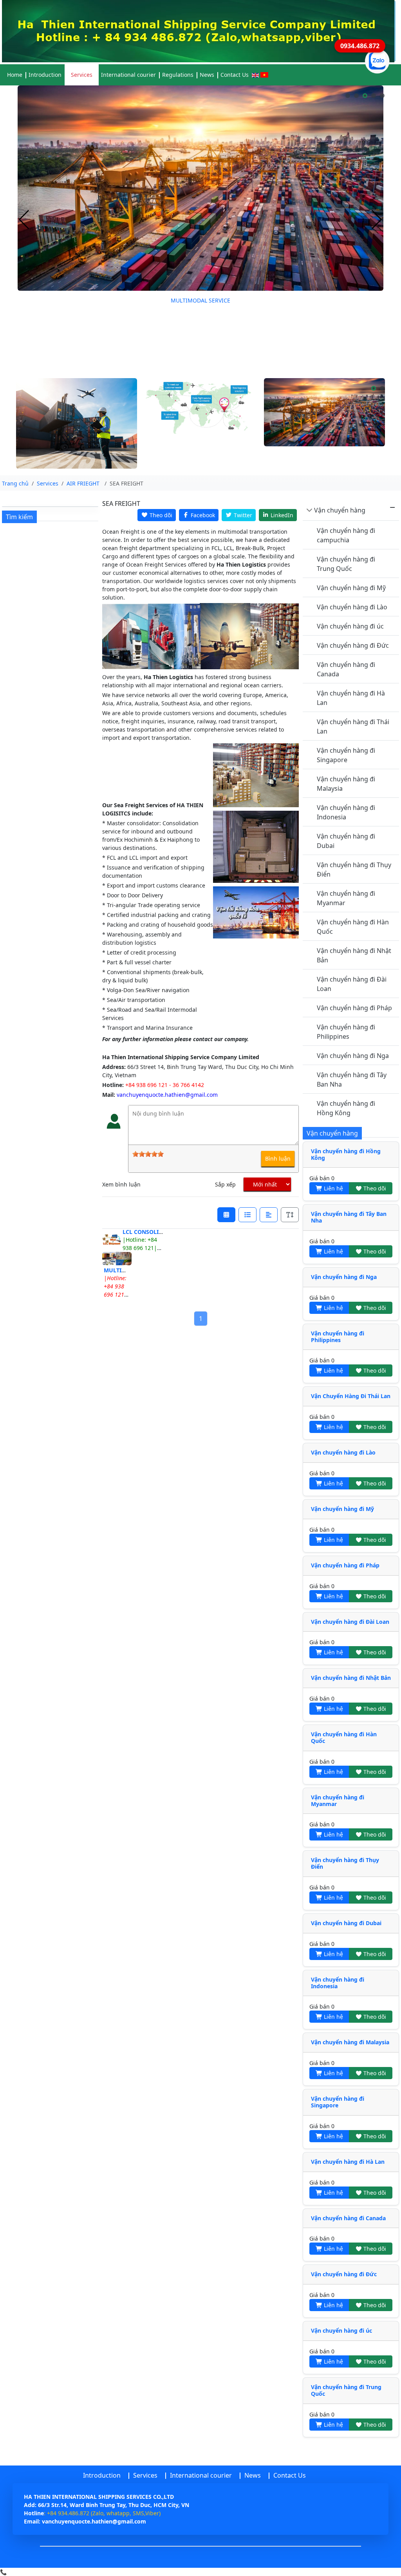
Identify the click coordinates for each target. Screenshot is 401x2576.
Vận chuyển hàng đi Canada (346, 669)
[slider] (148, 1154)
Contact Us (235, 75)
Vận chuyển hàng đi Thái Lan (353, 726)
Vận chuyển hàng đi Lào (352, 607)
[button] (348, 96)
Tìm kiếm (19, 517)
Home (15, 75)
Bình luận (278, 1158)
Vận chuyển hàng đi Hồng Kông (346, 1108)
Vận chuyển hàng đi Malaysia (346, 784)
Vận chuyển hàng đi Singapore (346, 755)
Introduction (45, 75)
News (207, 75)
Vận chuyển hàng (340, 510)
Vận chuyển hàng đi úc (350, 626)
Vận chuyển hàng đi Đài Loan (352, 984)
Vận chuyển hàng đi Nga (353, 1056)
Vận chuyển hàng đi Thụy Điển (354, 870)
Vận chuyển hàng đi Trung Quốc (346, 564)
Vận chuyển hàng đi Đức (353, 645)
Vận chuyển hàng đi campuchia (346, 535)
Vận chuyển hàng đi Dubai (346, 841)
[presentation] (24, 220)
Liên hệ (333, 1188)
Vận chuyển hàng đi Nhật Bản (354, 955)
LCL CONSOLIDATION (151, 1232)
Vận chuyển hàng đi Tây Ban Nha (352, 1080)
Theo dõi (374, 1188)
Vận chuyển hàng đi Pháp (354, 1008)
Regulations (178, 75)
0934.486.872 (360, 46)
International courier (128, 75)
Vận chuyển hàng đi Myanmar (346, 898)
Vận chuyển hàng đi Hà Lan (351, 698)
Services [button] (82, 75)
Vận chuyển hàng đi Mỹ (351, 588)
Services (145, 2475)
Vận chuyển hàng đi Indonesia (346, 812)
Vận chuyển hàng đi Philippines (346, 1032)
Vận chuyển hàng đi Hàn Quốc (353, 927)
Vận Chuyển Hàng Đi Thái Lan (351, 1396)
